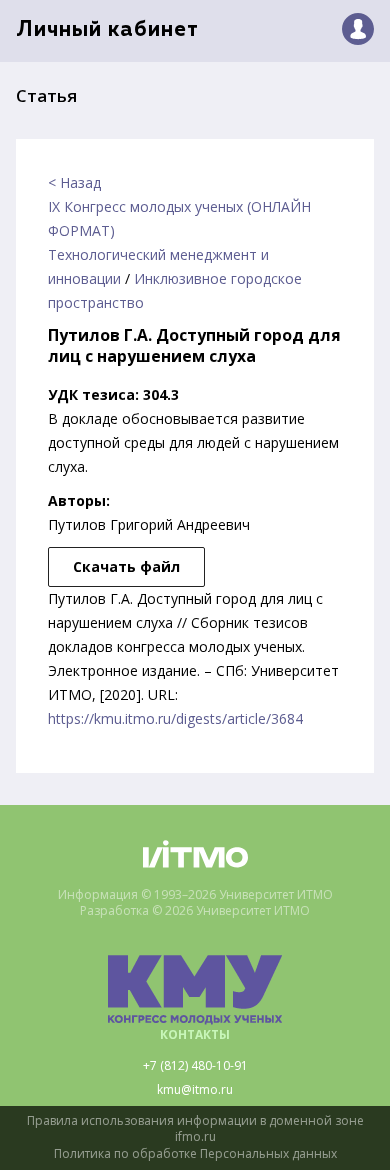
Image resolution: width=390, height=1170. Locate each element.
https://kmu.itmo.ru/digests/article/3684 (175, 718)
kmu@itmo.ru (195, 1090)
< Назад (74, 182)
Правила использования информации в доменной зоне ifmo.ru (195, 1129)
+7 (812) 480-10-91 (195, 1066)
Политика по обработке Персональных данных (195, 1154)
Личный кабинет (107, 30)
